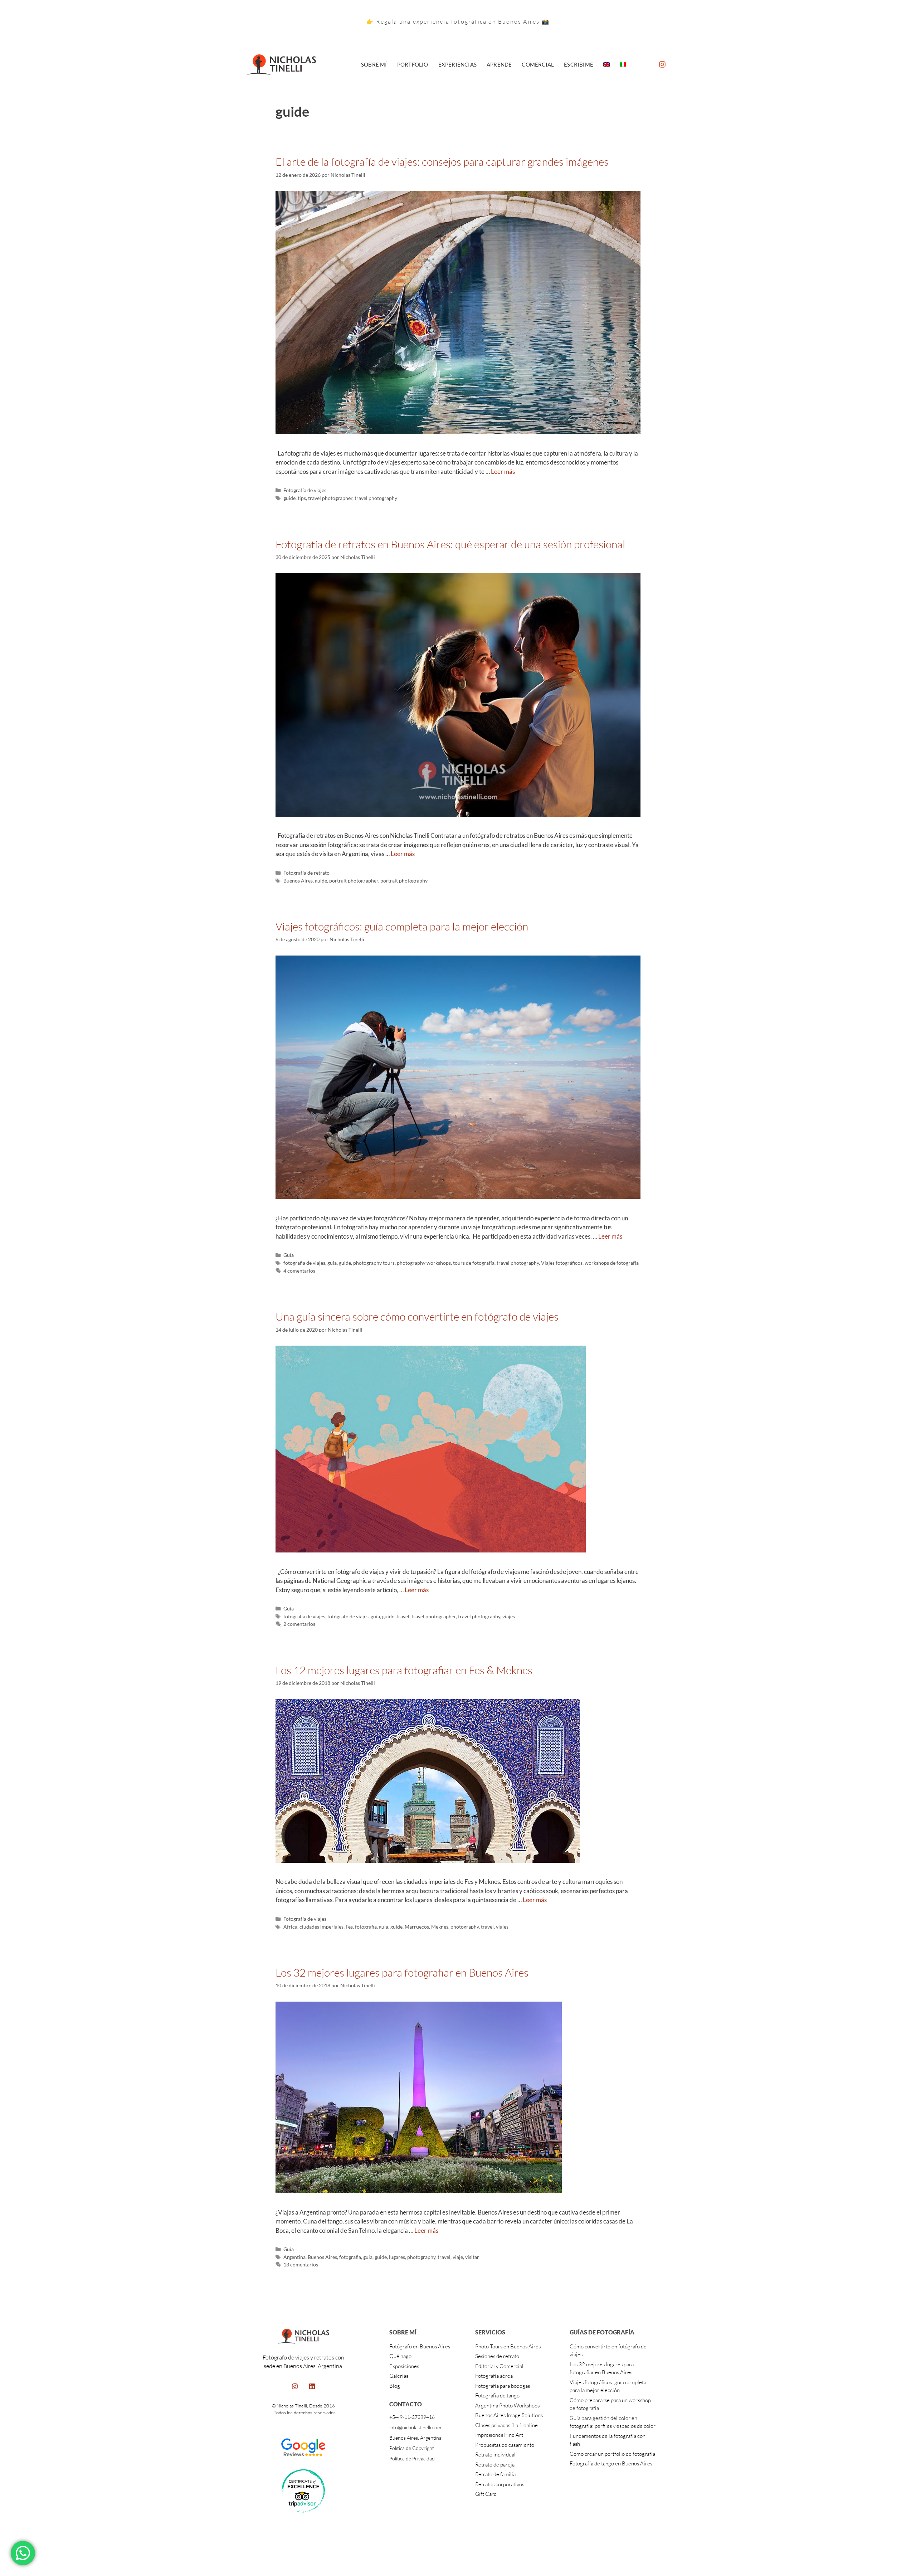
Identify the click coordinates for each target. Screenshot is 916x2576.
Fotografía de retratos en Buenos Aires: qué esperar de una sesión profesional (450, 544)
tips (302, 498)
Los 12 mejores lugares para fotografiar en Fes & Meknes (404, 1670)
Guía (289, 1255)
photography (465, 1927)
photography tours (374, 1263)
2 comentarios (299, 1624)
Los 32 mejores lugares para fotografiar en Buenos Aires (402, 1972)
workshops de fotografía (612, 1263)
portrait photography (404, 881)
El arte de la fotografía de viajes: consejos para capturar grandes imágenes (442, 162)
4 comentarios (299, 1271)
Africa (290, 1927)
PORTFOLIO (413, 64)
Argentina (294, 2257)
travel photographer (330, 498)
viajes (509, 1616)
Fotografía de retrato (306, 873)
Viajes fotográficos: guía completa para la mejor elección (402, 926)
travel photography (376, 498)
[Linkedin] (312, 2386)
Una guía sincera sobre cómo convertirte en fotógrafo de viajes (417, 1316)
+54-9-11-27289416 (412, 2417)
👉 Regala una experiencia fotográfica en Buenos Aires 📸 (458, 21)
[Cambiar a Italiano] (623, 64)
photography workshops (424, 1263)
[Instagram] (662, 64)
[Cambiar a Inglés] (606, 64)
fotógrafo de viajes (348, 1616)
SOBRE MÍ (374, 64)
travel (403, 1616)
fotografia (366, 1927)
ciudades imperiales (321, 1927)
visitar (472, 2257)
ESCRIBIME (579, 64)
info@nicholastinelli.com (415, 2427)
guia (332, 1263)
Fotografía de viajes (305, 490)
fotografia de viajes (304, 1263)
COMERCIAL (538, 64)
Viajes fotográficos (562, 1263)
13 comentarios (301, 2264)
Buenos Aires (298, 881)
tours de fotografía (474, 1263)
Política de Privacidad (412, 2458)
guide (289, 498)
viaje (458, 2257)
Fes (349, 1927)
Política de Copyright (412, 2448)
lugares (397, 2257)
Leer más (503, 472)
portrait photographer (354, 881)
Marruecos (417, 1927)
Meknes (440, 1927)
